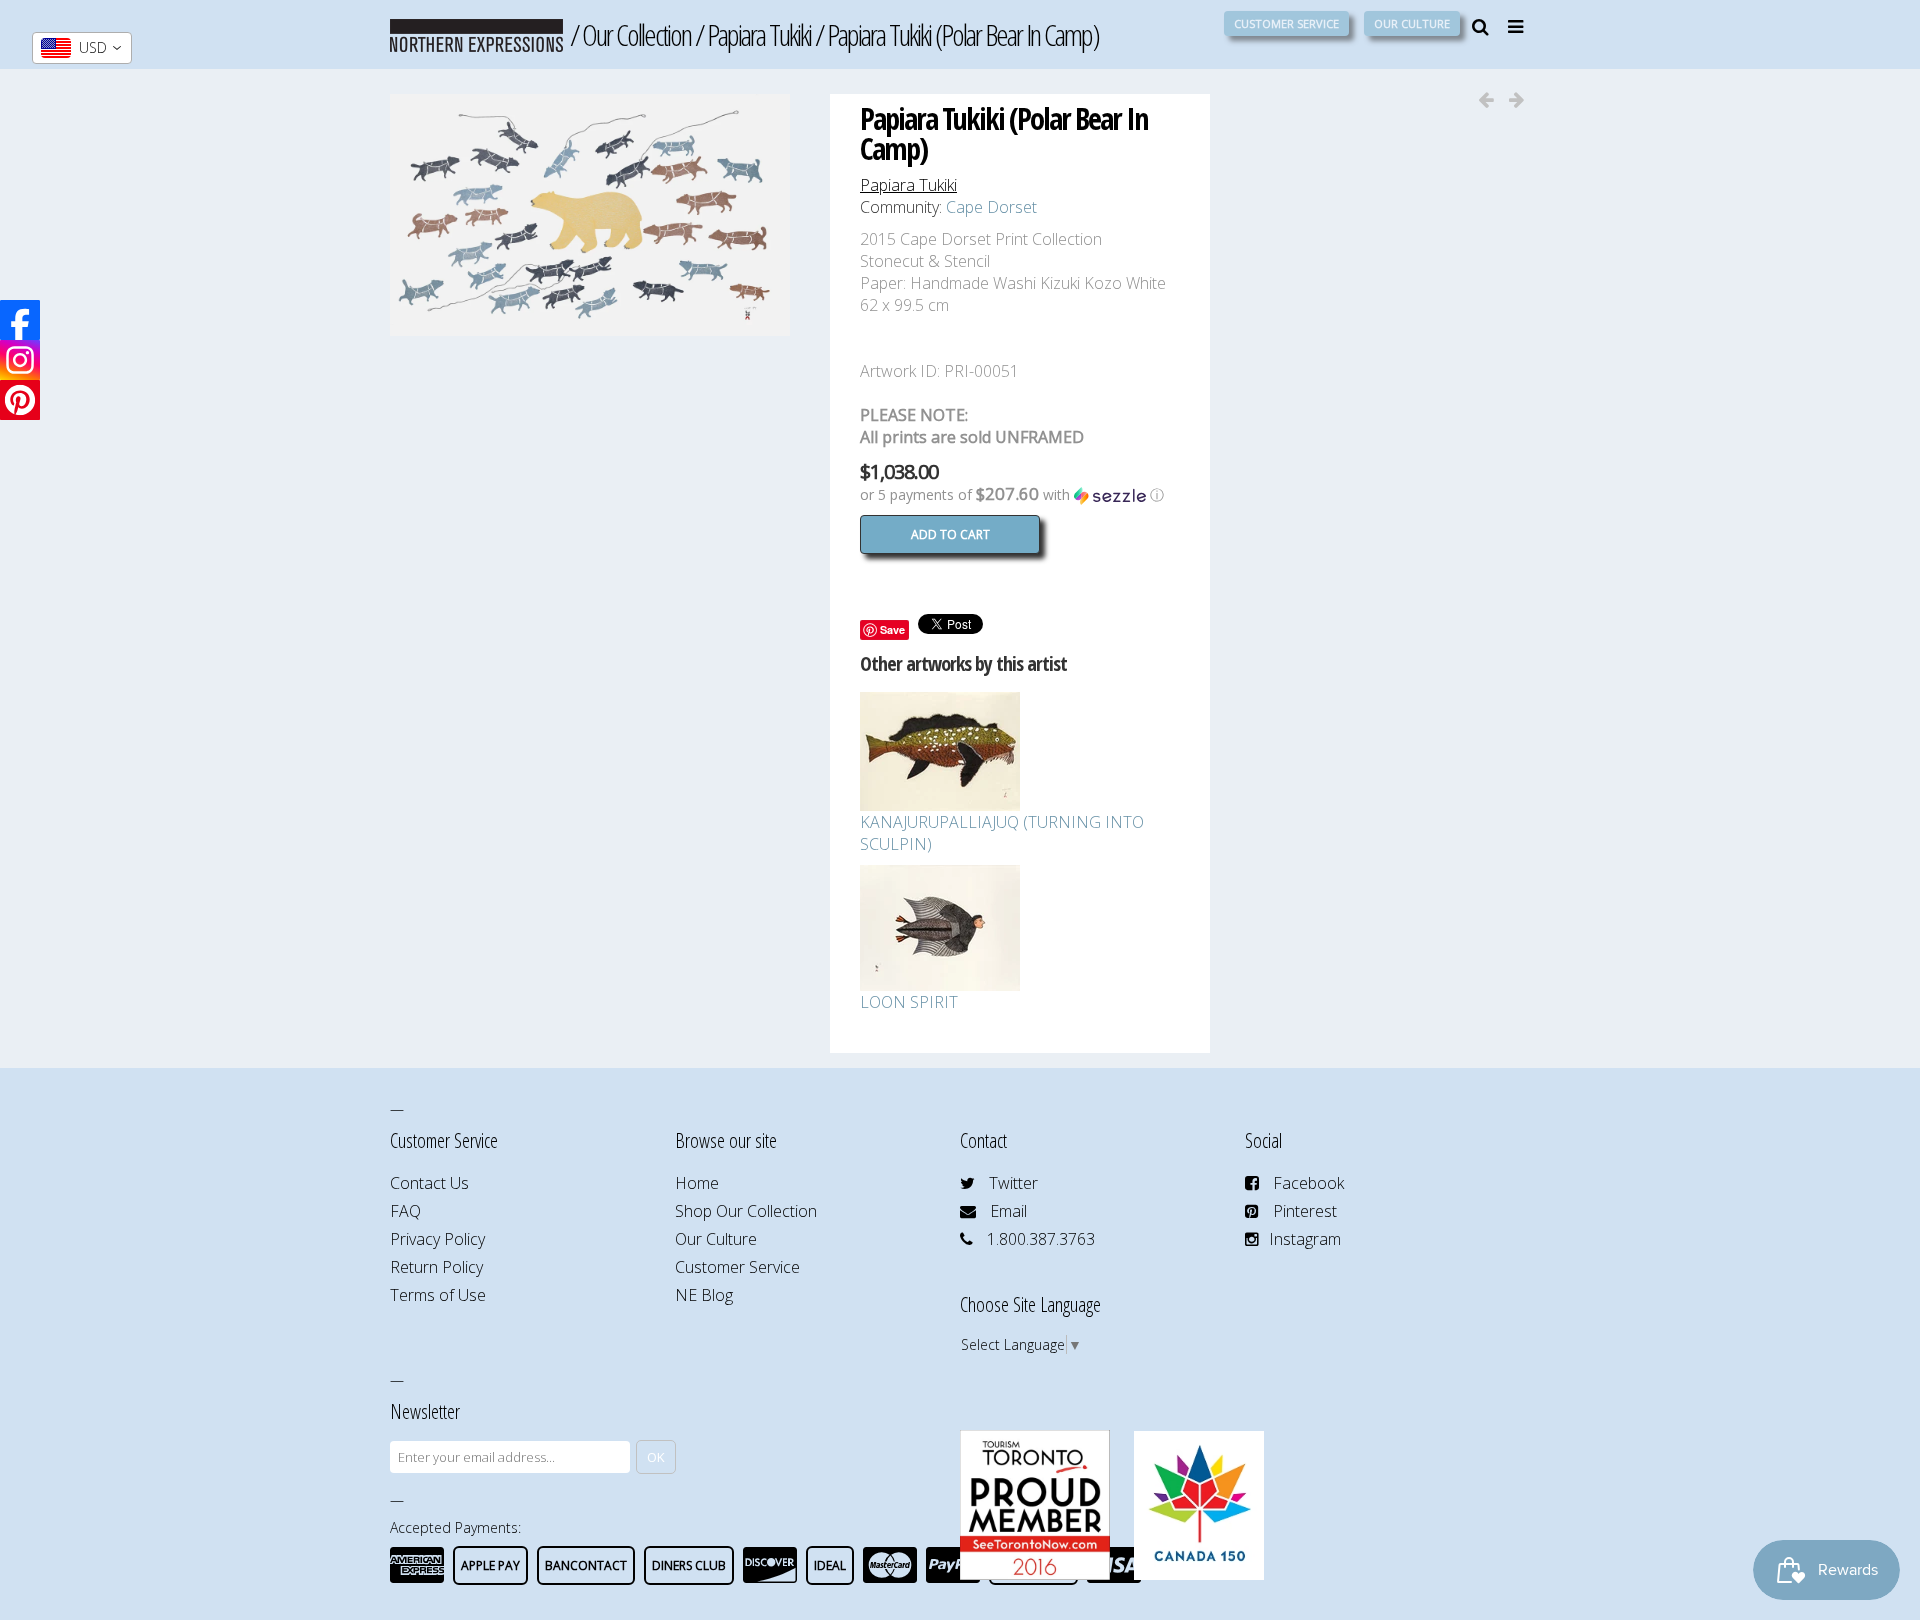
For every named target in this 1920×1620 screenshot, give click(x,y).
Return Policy (436, 1267)
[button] (1020, 495)
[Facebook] (20, 320)
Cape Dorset (991, 207)
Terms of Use (438, 1295)
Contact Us (429, 1183)
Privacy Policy (437, 1239)
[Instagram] (20, 360)
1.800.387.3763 (1041, 1239)
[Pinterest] (20, 400)
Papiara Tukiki (759, 34)
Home (697, 1183)
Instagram (1305, 1239)
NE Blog (704, 1295)
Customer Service (1286, 23)
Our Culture (1412, 23)
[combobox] (82, 48)
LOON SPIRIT (909, 1002)
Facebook (1308, 1183)
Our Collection (636, 34)
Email (1008, 1211)
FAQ (405, 1211)
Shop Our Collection (746, 1211)
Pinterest (1305, 1211)
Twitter (1013, 1183)
